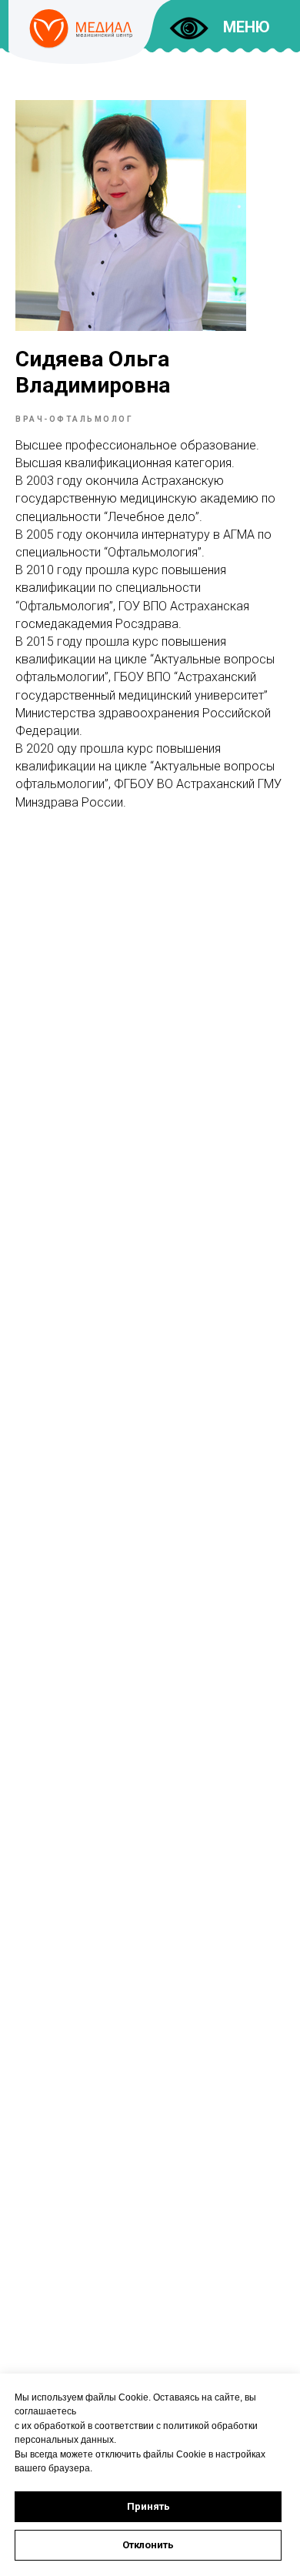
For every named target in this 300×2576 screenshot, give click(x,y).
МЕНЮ (247, 27)
